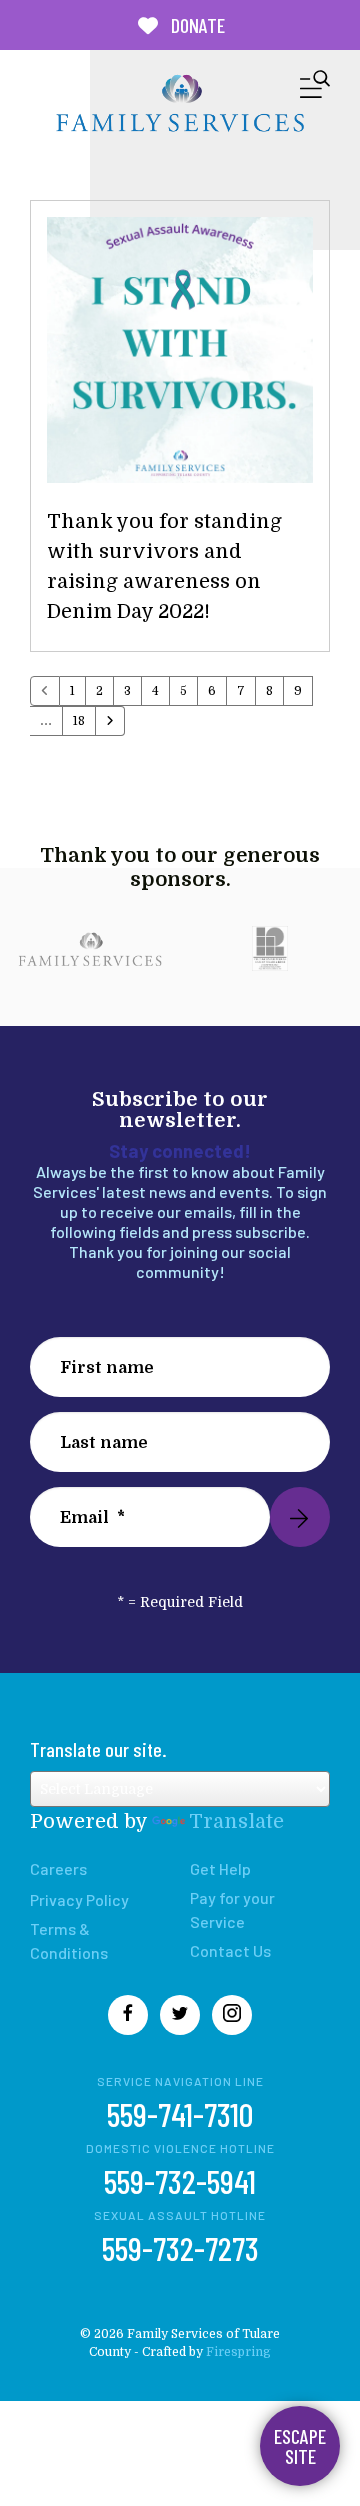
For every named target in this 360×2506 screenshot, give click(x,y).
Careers (58, 1868)
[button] (315, 88)
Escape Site (300, 2446)
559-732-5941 (180, 2181)
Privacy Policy (79, 1899)
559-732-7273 (180, 2248)
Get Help (220, 1868)
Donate (196, 25)
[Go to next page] (110, 721)
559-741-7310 (180, 2114)
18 (79, 721)
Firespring (238, 2352)
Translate (236, 1821)
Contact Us (230, 1950)
